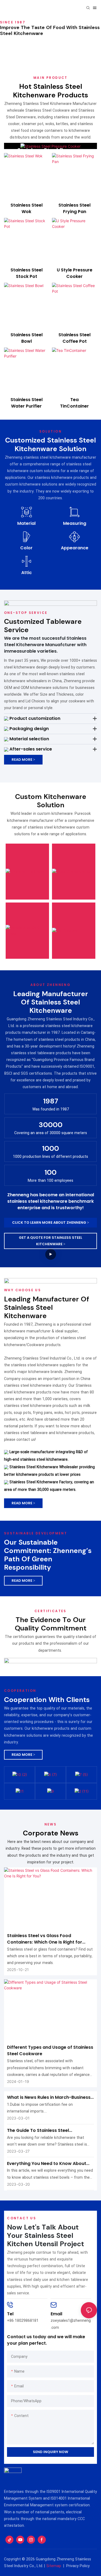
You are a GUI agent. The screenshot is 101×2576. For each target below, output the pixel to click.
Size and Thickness (18, 842)
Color (26, 548)
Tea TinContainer (74, 403)
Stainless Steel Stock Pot (27, 273)
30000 (51, 1125)
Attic (27, 573)
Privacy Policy (78, 2566)
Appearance (75, 548)
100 (50, 1172)
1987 (51, 1101)
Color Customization (71, 863)
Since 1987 (13, 22)
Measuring (75, 523)
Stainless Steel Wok (27, 208)
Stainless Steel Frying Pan (74, 208)
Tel (10, 2314)
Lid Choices (67, 898)
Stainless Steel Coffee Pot (74, 338)
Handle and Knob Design (26, 908)
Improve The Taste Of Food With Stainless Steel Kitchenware (50, 30)
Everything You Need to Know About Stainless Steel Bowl (47, 2164)
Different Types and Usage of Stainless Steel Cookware (50, 2050)
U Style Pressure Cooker (75, 273)
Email (56, 2314)
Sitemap (54, 2566)
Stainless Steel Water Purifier (27, 403)
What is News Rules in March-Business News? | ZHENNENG (49, 2097)
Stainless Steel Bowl (27, 338)
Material (26, 523)
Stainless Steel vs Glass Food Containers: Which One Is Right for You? (45, 1939)
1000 (50, 1149)
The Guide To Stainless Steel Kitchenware (38, 2131)
